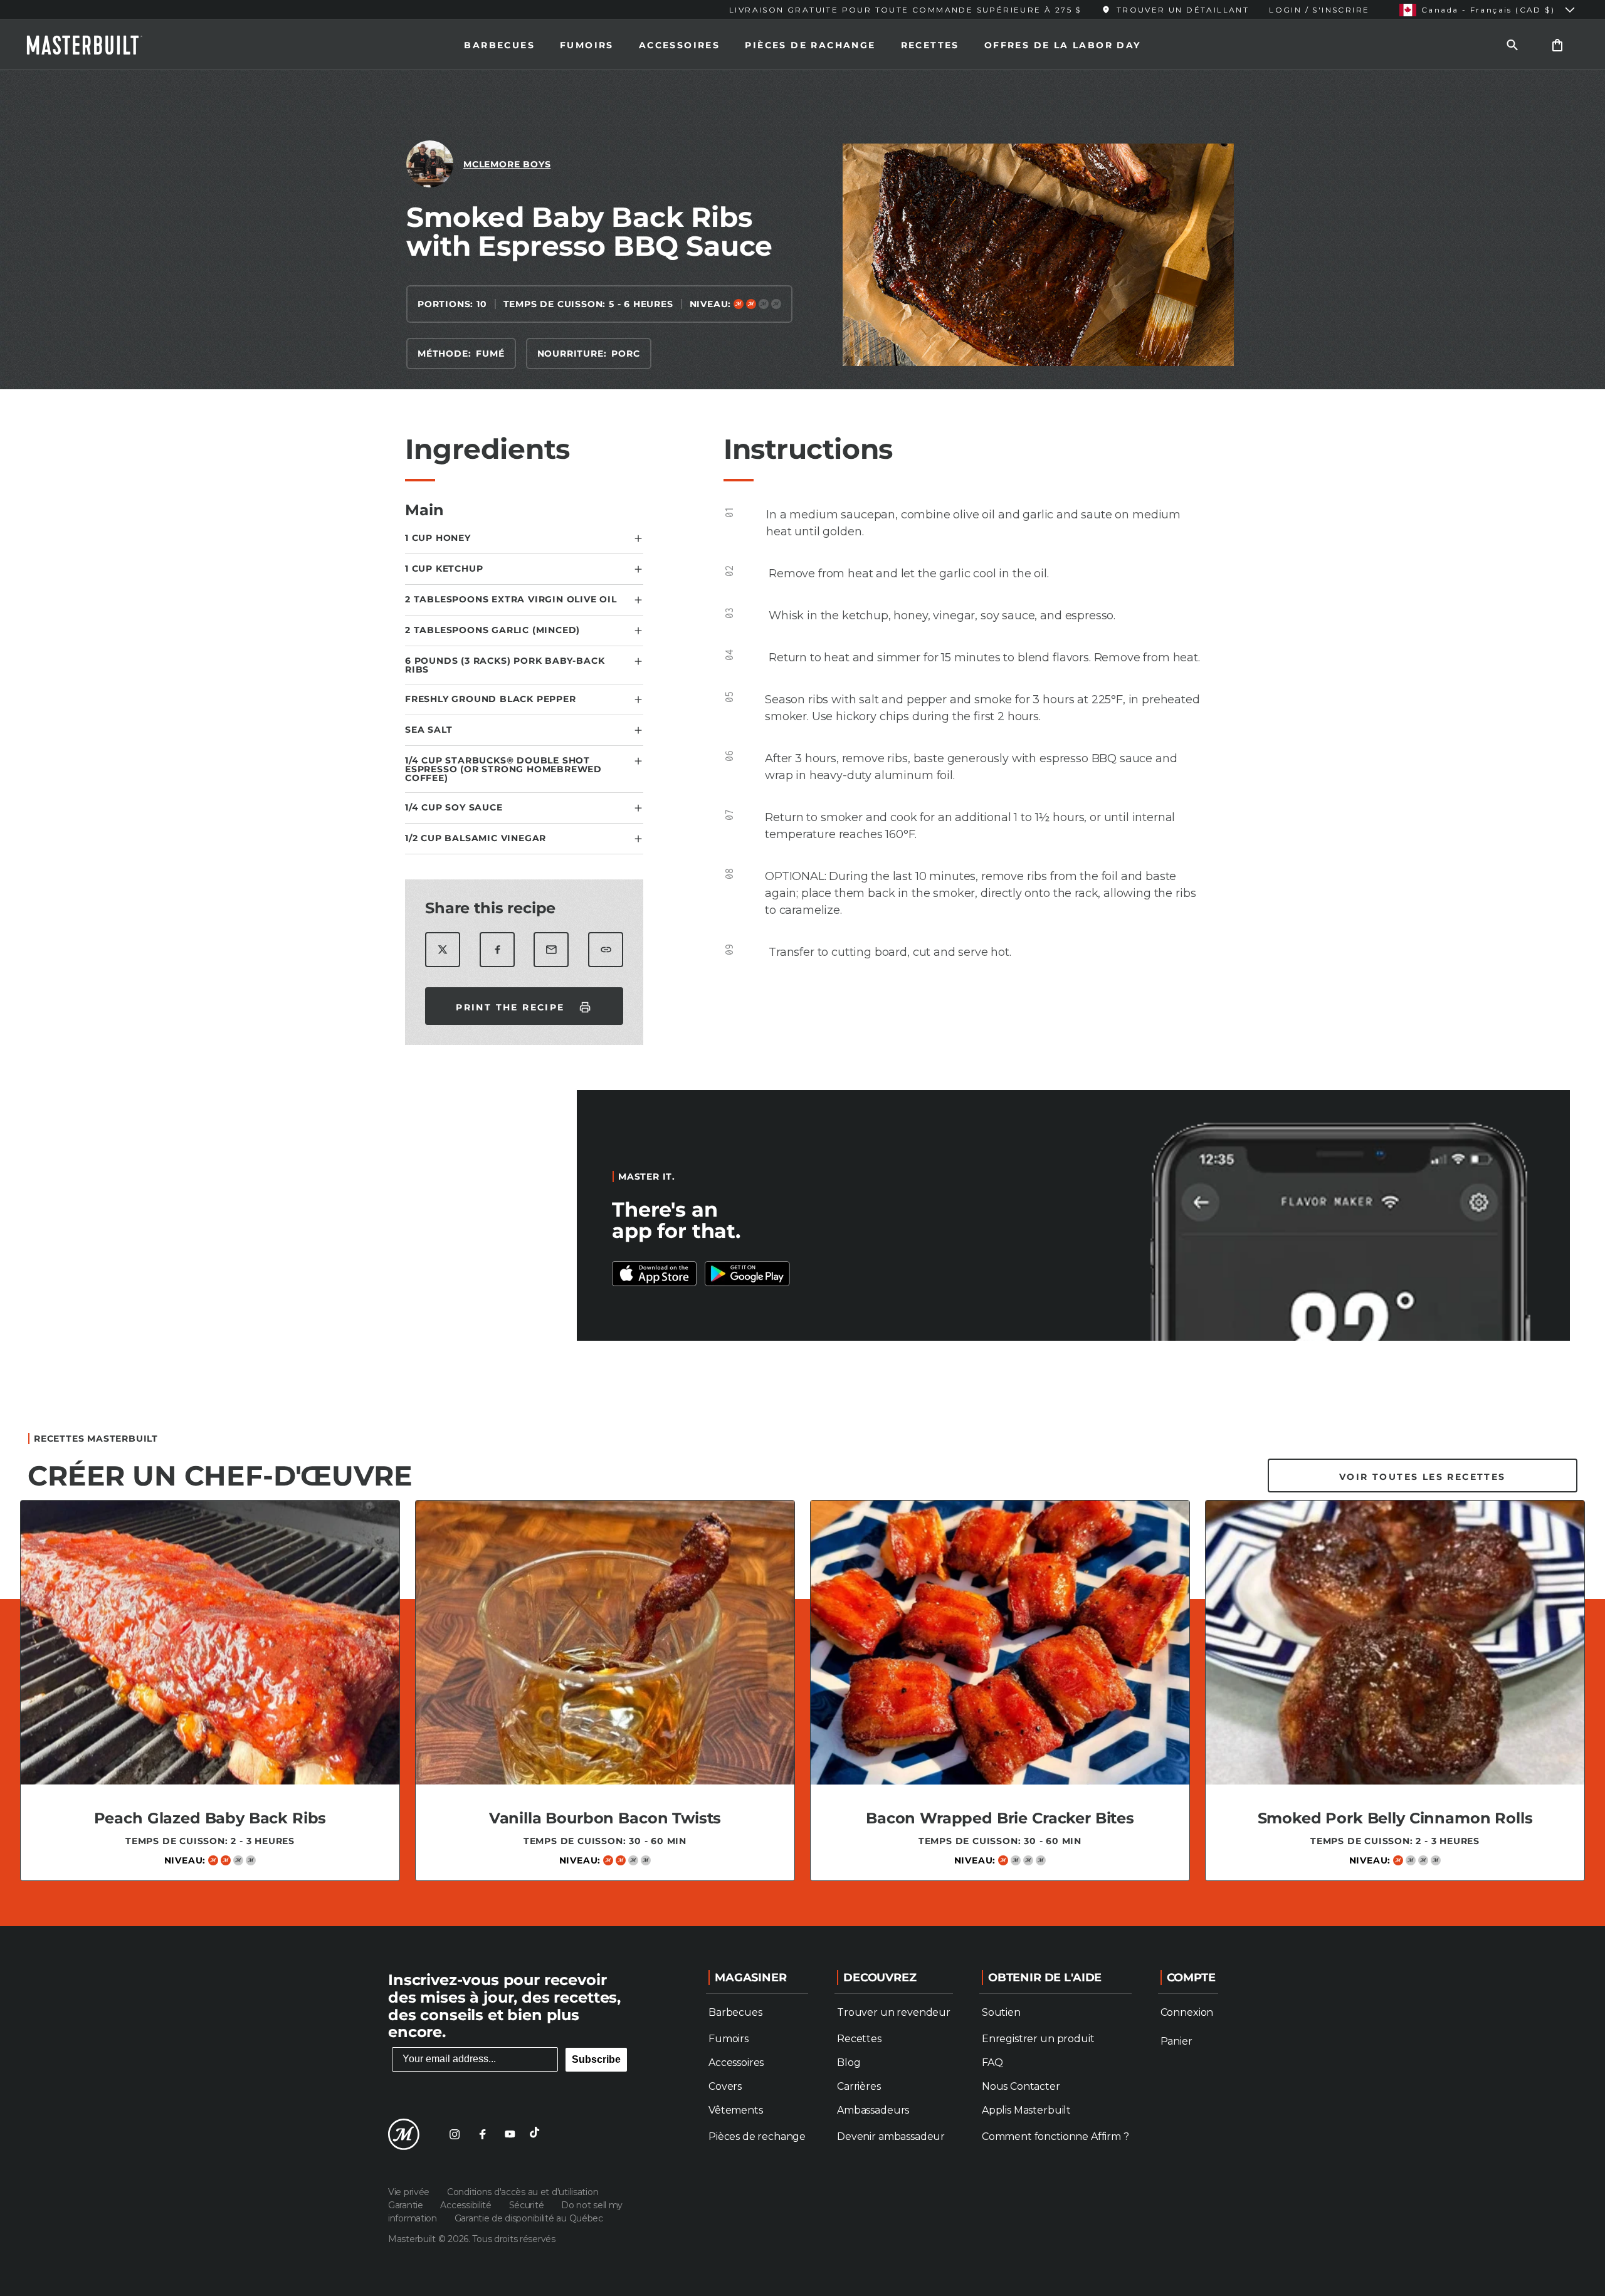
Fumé (490, 354)
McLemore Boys (507, 164)
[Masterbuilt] (96, 45)
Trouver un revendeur (894, 2012)
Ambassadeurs (873, 2110)
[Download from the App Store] (747, 1274)
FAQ (992, 2063)
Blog (849, 2063)
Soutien (1001, 2012)
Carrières (859, 2086)
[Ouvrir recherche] (1512, 45)
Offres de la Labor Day (1063, 45)
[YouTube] (510, 2134)
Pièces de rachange (810, 45)
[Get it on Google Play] (655, 1274)
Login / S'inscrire (1319, 10)
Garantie (407, 2205)
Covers (725, 2086)
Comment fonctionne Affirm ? (1055, 2136)
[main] (802, 993)
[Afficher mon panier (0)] (1557, 45)
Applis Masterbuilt (1026, 2110)
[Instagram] (455, 2134)
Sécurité (528, 2205)
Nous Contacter (1021, 2086)
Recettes (930, 45)
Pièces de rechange (757, 2136)
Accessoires (679, 45)
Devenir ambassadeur (891, 2136)
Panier (1176, 2041)
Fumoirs (587, 45)
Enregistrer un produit (1038, 2039)
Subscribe (596, 2059)
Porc (625, 354)
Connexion (1187, 2012)
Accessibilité (467, 2205)
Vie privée (410, 2192)
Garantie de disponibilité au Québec (529, 2218)
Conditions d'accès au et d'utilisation (523, 2192)
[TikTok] (537, 2134)
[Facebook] (482, 2134)
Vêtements (736, 2110)
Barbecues (499, 45)
